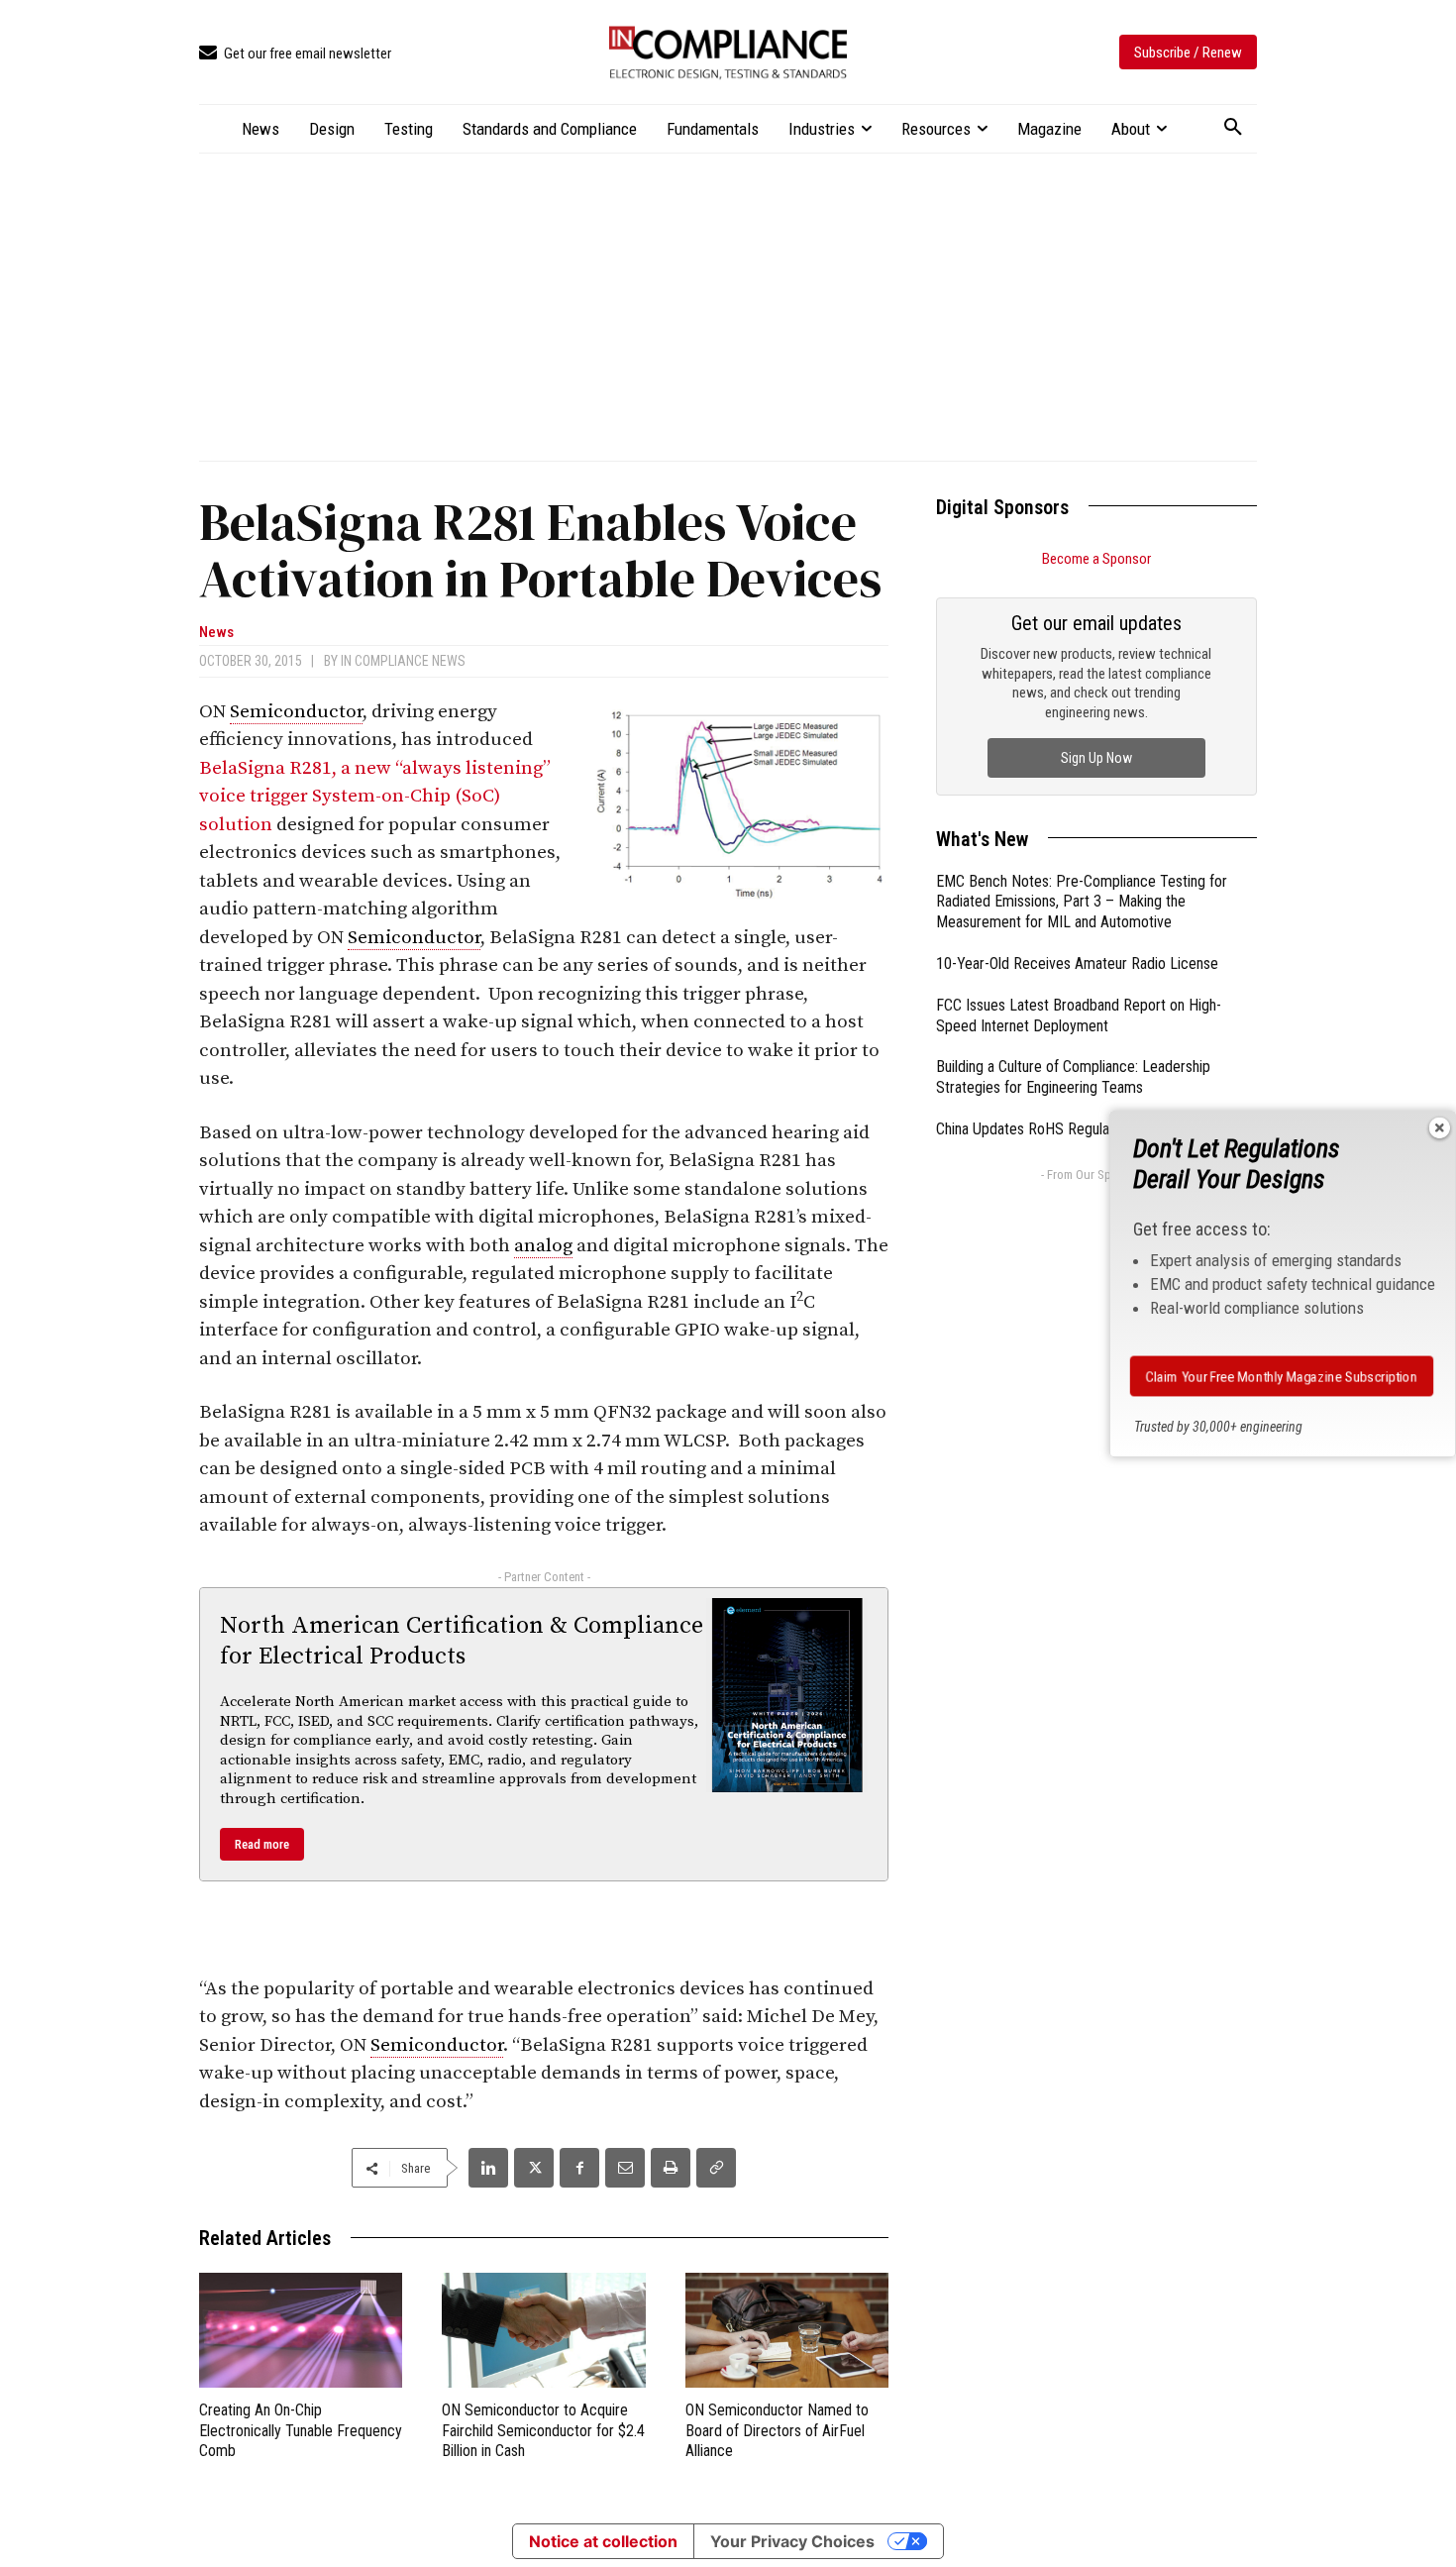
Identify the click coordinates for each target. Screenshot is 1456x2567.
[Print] (671, 2168)
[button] (1233, 128)
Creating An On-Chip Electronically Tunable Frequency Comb (301, 2431)
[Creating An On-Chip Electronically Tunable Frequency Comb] (301, 2330)
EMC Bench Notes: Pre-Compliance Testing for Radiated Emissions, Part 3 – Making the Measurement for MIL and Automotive (1082, 902)
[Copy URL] (716, 2168)
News (216, 633)
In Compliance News (403, 661)
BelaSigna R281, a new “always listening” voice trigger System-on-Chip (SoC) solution (375, 797)
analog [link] (543, 1246)
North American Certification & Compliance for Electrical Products (462, 1641)
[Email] (625, 2168)
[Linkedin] (488, 2168)
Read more (262, 1844)
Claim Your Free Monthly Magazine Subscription (1282, 1375)
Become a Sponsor (1096, 559)
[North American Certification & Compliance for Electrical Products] (787, 1695)
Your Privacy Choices (792, 2541)
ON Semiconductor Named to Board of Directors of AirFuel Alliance (777, 2431)
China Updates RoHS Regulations (1038, 1129)
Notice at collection (603, 2541)
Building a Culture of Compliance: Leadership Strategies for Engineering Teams (1073, 1077)
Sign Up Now (1096, 758)
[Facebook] (579, 2168)
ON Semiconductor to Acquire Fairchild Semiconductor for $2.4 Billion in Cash (543, 2431)
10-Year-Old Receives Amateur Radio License (1077, 963)
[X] (534, 2168)
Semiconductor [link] (296, 712)
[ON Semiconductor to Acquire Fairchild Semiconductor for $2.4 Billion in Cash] (543, 2330)
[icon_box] (295, 54)
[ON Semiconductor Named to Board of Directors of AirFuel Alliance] (787, 2330)
